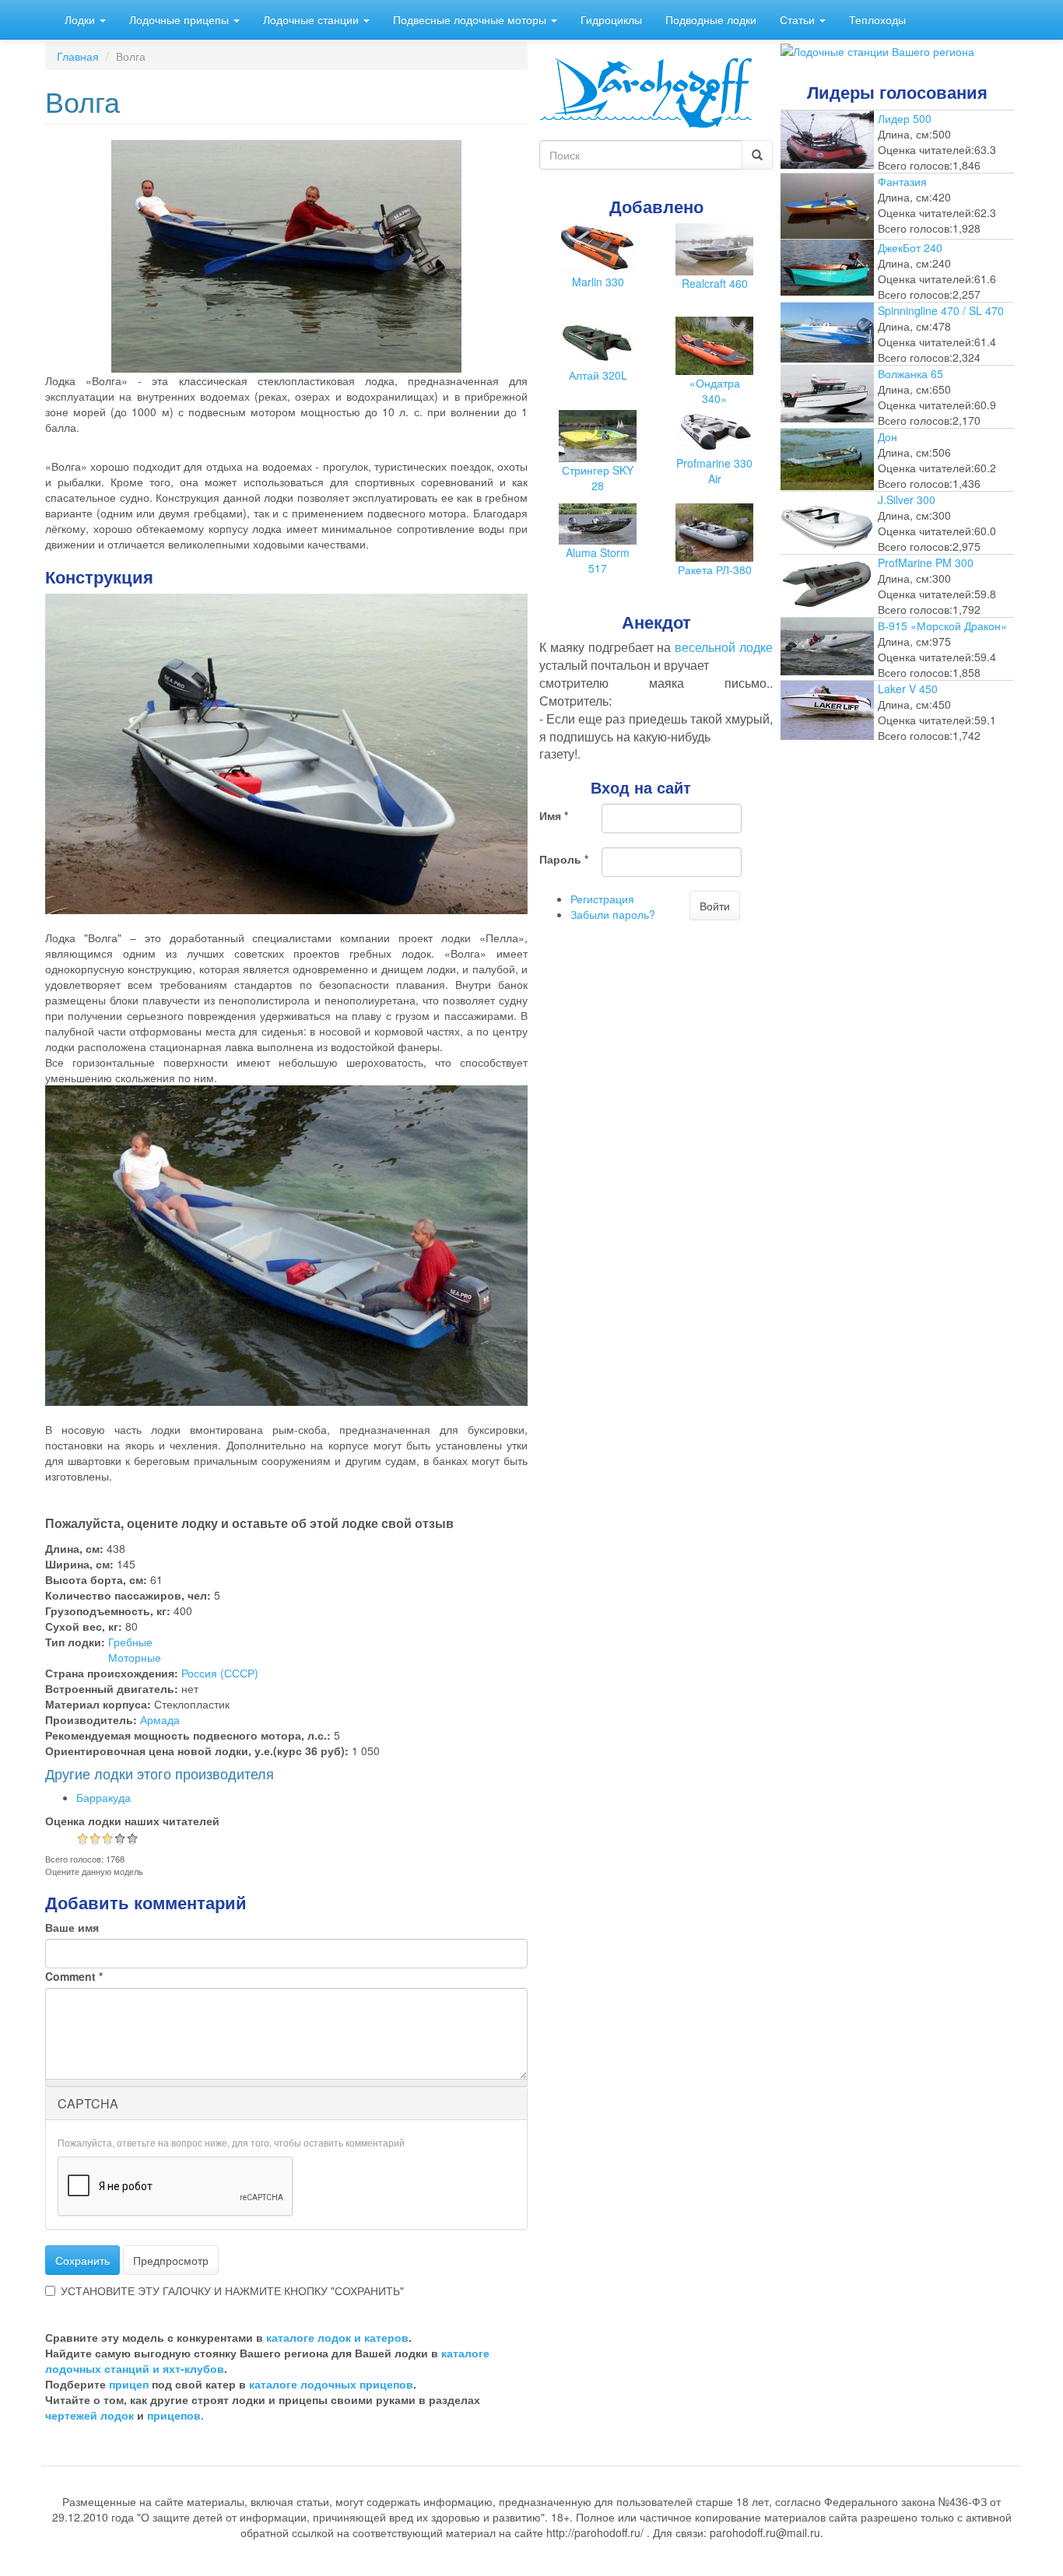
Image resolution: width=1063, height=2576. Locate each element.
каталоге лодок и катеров (337, 2337)
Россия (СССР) (220, 1673)
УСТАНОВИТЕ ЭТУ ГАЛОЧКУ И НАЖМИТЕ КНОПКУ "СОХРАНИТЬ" (232, 2290)
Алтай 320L (598, 375)
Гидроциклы (611, 19)
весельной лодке (724, 647)
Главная (78, 56)
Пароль (564, 859)
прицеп (129, 2384)
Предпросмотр (171, 2260)
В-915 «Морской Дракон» (942, 626)
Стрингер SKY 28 (598, 478)
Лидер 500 (905, 118)
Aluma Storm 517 (598, 560)
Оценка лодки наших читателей (132, 1821)
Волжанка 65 (910, 373)
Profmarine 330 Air (714, 471)
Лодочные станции (312, 19)
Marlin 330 (598, 282)
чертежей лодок (89, 2415)
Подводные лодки (711, 19)
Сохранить (82, 2260)
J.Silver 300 (907, 499)
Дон (888, 436)
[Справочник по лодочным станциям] (877, 50)
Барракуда (103, 1797)
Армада (160, 1719)
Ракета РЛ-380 (715, 570)
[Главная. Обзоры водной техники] (646, 91)
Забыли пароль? (613, 914)
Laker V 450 (908, 689)
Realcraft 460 (715, 283)
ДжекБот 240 (910, 247)
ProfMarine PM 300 (926, 563)
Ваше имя (72, 1927)
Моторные (135, 1657)
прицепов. (175, 2415)
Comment (74, 1976)
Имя (554, 815)
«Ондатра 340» (715, 391)
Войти (715, 906)
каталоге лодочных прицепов (331, 2384)
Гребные (130, 1642)
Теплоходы (877, 19)
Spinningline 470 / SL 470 (941, 310)
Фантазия (902, 181)
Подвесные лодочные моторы (471, 19)
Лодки (81, 19)
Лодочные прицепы (181, 19)
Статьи (799, 19)
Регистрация (602, 899)
